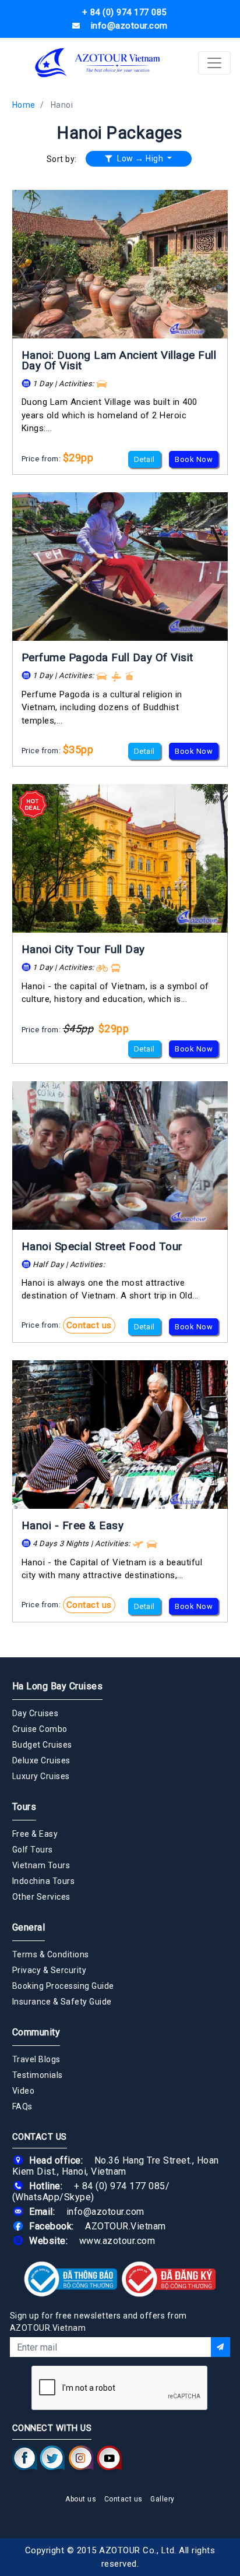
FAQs (22, 2106)
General (29, 1927)
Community (36, 2032)
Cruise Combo (40, 1729)
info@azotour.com (105, 2212)
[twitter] (52, 2458)
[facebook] (25, 2458)
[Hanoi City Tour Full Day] (120, 858)
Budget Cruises (42, 1745)
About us (81, 2499)
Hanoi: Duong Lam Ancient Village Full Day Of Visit (119, 360)
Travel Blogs (36, 2059)
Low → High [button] (140, 158)
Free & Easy (35, 1834)
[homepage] (98, 63)
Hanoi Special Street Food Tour (102, 1246)
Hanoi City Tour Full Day (83, 949)
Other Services (41, 1897)
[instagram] (81, 2458)
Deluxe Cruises (41, 1760)
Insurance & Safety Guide (62, 2002)
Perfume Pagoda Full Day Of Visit (107, 657)
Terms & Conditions (51, 1954)
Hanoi (62, 105)
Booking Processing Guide (63, 1986)
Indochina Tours (44, 1881)
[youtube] (109, 2458)
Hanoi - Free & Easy (73, 1525)
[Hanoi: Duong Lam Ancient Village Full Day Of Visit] (120, 264)
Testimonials (38, 2075)
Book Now (194, 459)
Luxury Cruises (41, 1776)
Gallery (163, 2499)
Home (24, 105)
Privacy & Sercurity (50, 1970)
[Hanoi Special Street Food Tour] (120, 1155)
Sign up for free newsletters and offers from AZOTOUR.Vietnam (98, 2322)
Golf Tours (33, 1850)
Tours (24, 1807)
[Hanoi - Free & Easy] (120, 1435)
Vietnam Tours (41, 1865)
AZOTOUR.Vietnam (126, 2226)
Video (24, 2091)
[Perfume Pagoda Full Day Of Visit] (120, 567)
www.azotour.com (117, 2241)
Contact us (89, 1325)
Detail (144, 459)
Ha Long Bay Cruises (58, 1686)
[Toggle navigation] (214, 63)
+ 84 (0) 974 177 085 (120, 2186)
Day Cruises (36, 1713)
